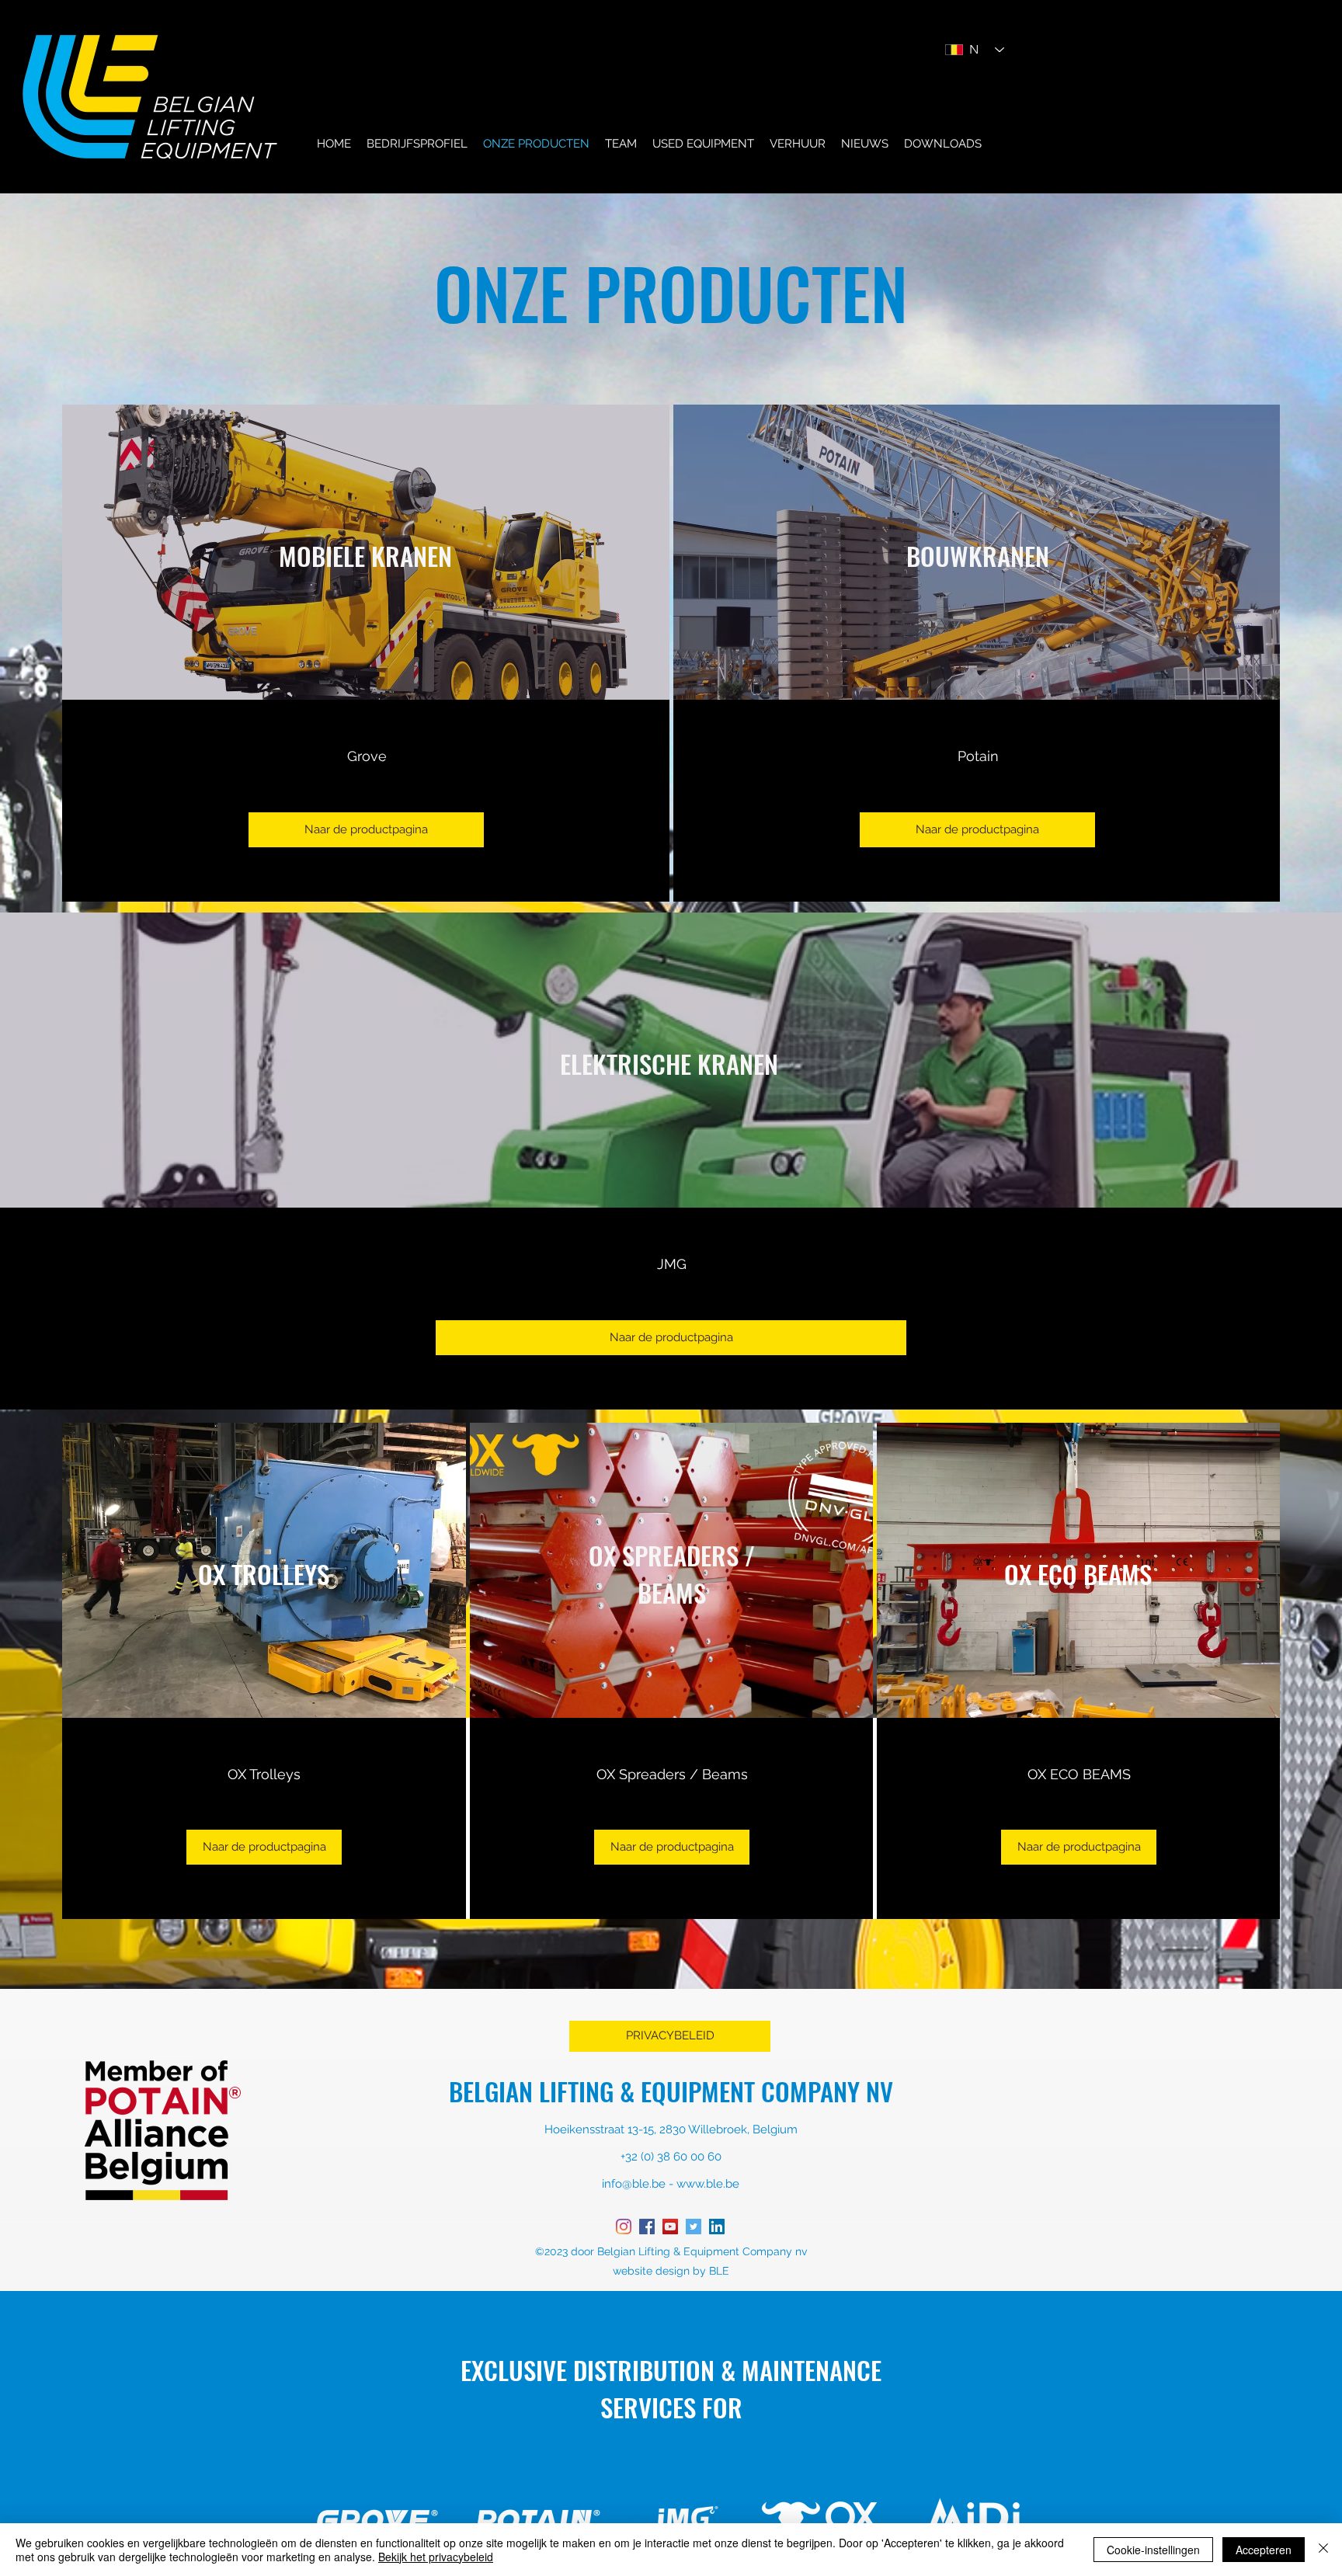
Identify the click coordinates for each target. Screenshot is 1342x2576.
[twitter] (694, 2227)
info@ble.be (634, 2184)
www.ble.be (708, 2184)
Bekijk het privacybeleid (436, 2557)
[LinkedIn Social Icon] (717, 2227)
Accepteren (1264, 2550)
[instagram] (624, 2227)
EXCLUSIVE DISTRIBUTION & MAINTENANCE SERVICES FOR (671, 2389)
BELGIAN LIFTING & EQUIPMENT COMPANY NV (671, 2091)
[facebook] (647, 2227)
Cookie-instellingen (1153, 2550)
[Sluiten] (1323, 2550)
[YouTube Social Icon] (670, 2227)
